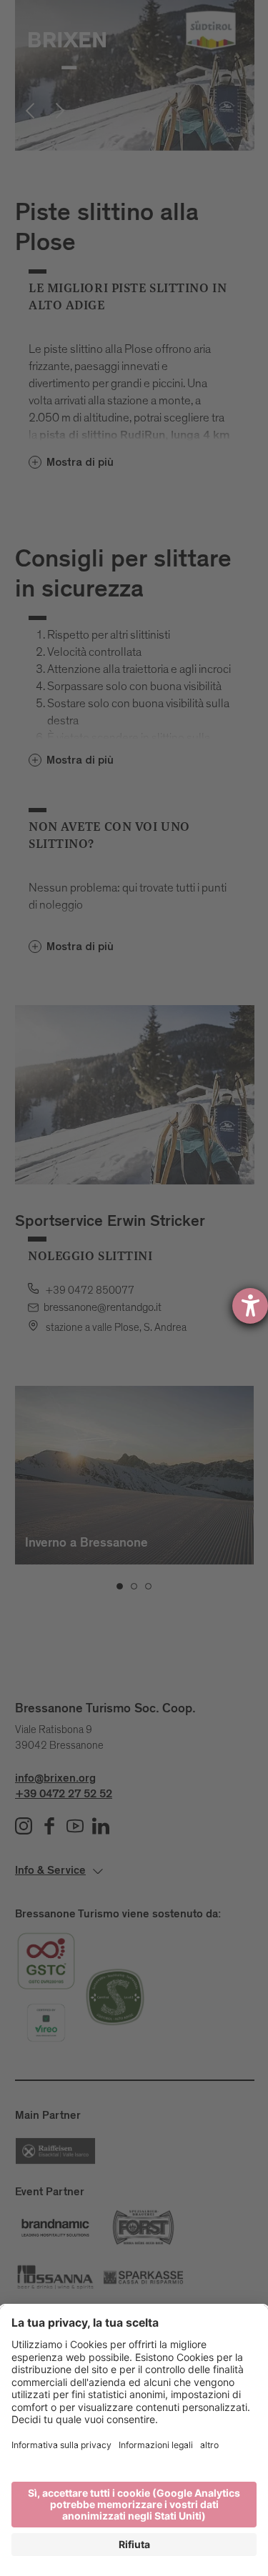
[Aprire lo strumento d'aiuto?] (250, 1306)
